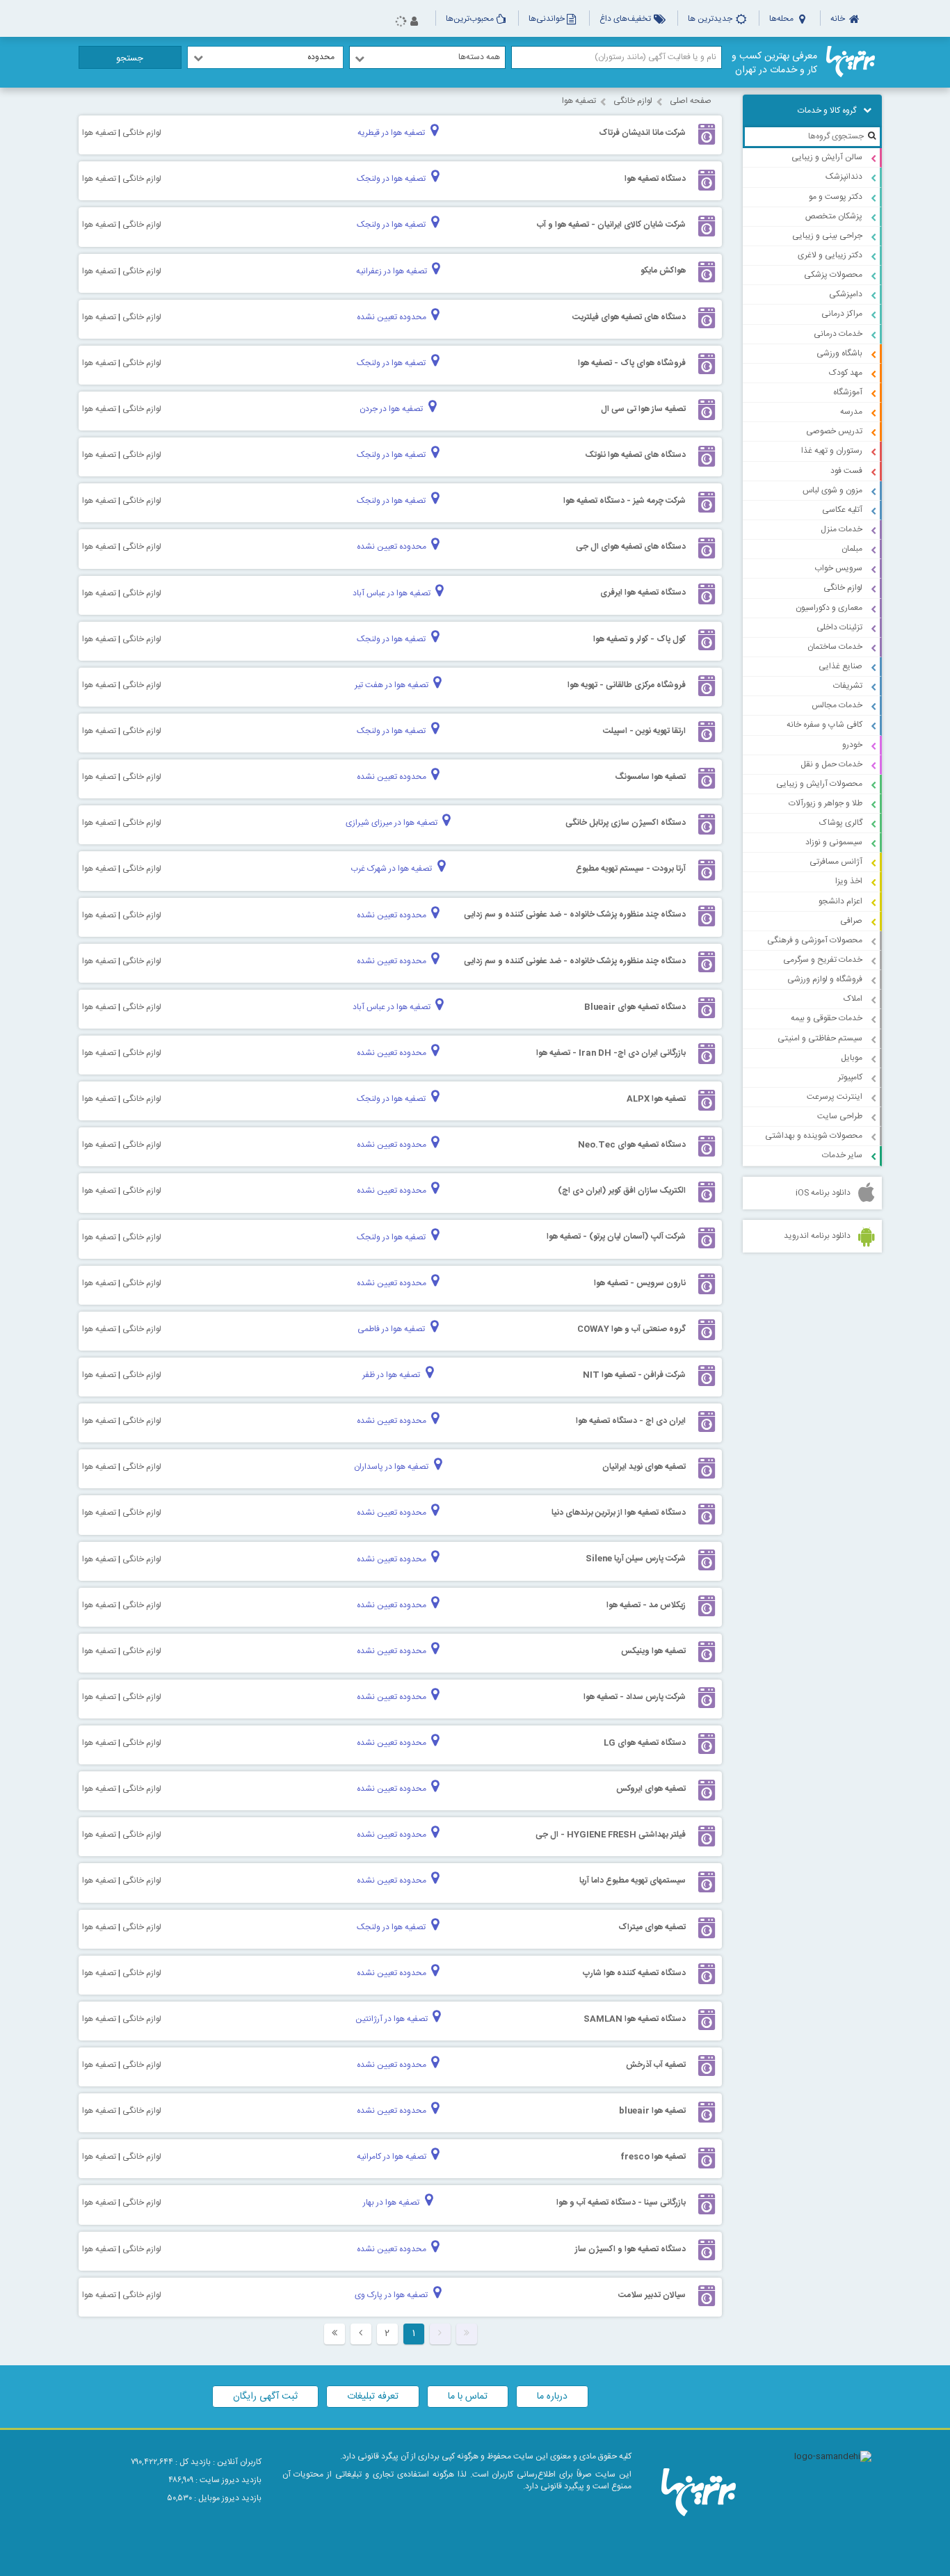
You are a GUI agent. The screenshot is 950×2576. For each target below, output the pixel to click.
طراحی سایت (840, 1116)
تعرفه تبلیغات (373, 2397)
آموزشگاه (848, 392)
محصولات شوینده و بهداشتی (814, 1136)
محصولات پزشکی (833, 275)
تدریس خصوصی (834, 431)
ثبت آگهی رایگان (265, 2397)
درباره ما (552, 2397)
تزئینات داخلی (839, 627)
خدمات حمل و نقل (831, 764)
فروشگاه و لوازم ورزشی (825, 979)
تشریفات (848, 686)
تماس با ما (468, 2397)
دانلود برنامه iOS (823, 1193)
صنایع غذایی (840, 666)
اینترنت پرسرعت (835, 1097)
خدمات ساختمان (835, 647)
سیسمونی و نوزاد (834, 842)
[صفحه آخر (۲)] (335, 2334)
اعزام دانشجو (840, 901)
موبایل (852, 1058)
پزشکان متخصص (834, 216)
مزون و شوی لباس (832, 490)
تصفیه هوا (579, 101)
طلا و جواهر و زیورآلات (826, 803)
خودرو (852, 745)
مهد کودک (846, 373)
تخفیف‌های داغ (626, 19)
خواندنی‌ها (547, 19)
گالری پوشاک (841, 823)
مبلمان (852, 549)
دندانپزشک (844, 177)
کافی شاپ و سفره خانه (824, 725)
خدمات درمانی (838, 334)
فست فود (846, 471)
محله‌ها (782, 19)
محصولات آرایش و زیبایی (819, 784)
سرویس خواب (838, 568)
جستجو (130, 58)
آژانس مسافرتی (836, 862)
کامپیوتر (850, 1077)
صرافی (851, 921)
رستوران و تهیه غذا (832, 451)
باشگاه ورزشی (839, 353)
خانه (839, 19)
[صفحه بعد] (361, 2334)
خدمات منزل (842, 529)
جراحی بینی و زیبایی (827, 236)
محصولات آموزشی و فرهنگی (815, 940)
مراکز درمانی (842, 314)
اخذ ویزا (849, 881)
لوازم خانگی (843, 588)
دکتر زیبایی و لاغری (830, 255)
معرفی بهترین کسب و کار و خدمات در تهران (774, 63)
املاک (853, 999)
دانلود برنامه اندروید (817, 1236)
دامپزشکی (846, 294)
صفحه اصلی (691, 101)
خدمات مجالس (837, 705)
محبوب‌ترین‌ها (470, 19)
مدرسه (851, 412)
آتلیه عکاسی (842, 510)
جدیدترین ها (711, 19)
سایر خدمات (842, 1155)
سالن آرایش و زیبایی (827, 157)
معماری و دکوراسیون (829, 608)
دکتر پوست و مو (836, 197)
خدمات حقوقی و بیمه (827, 1018)
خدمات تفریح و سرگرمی (823, 960)
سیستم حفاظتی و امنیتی (820, 1038)
